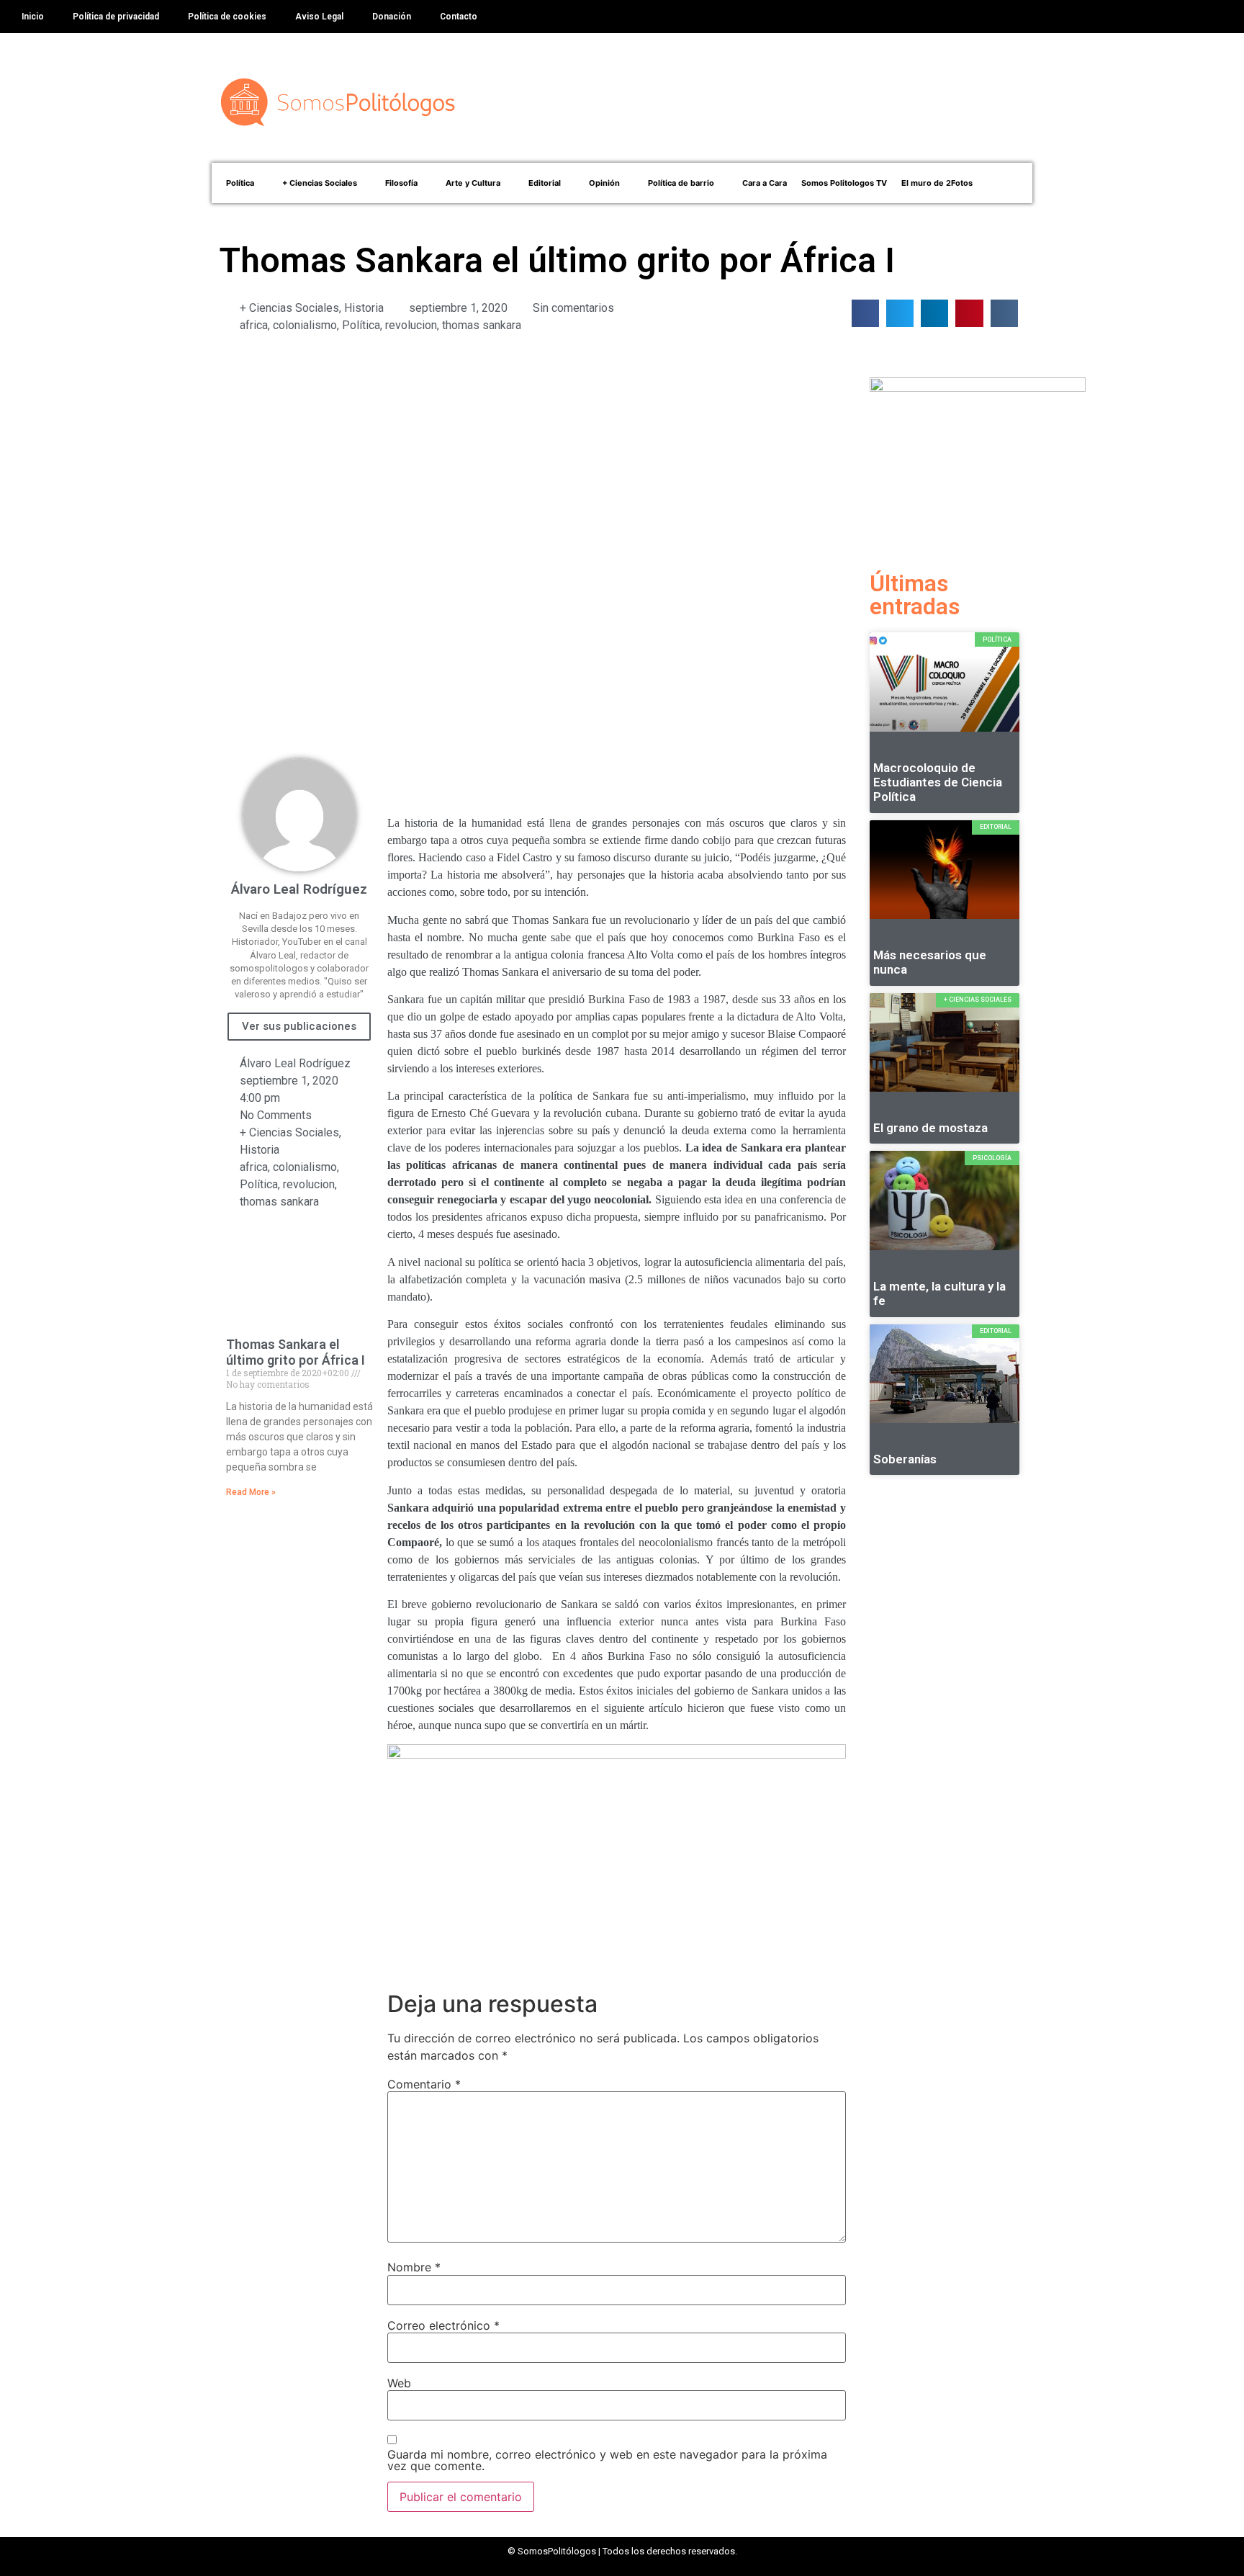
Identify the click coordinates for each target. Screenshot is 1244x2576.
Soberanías (905, 1459)
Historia (364, 308)
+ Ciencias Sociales (289, 308)
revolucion (411, 325)
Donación (392, 17)
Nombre (414, 2267)
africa (254, 325)
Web (399, 2383)
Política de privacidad (116, 17)
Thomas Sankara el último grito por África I (296, 1352)
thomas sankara (482, 325)
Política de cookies (227, 17)
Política (361, 325)
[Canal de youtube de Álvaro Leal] (617, 1773)
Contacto (459, 17)
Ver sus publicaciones (299, 1026)
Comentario (424, 2084)
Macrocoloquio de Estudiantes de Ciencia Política (938, 782)
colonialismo (305, 325)
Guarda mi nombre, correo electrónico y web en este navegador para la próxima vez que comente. (607, 2460)
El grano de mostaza (930, 1128)
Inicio (33, 17)
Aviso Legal (319, 17)
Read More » (251, 1492)
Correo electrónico (443, 2325)
